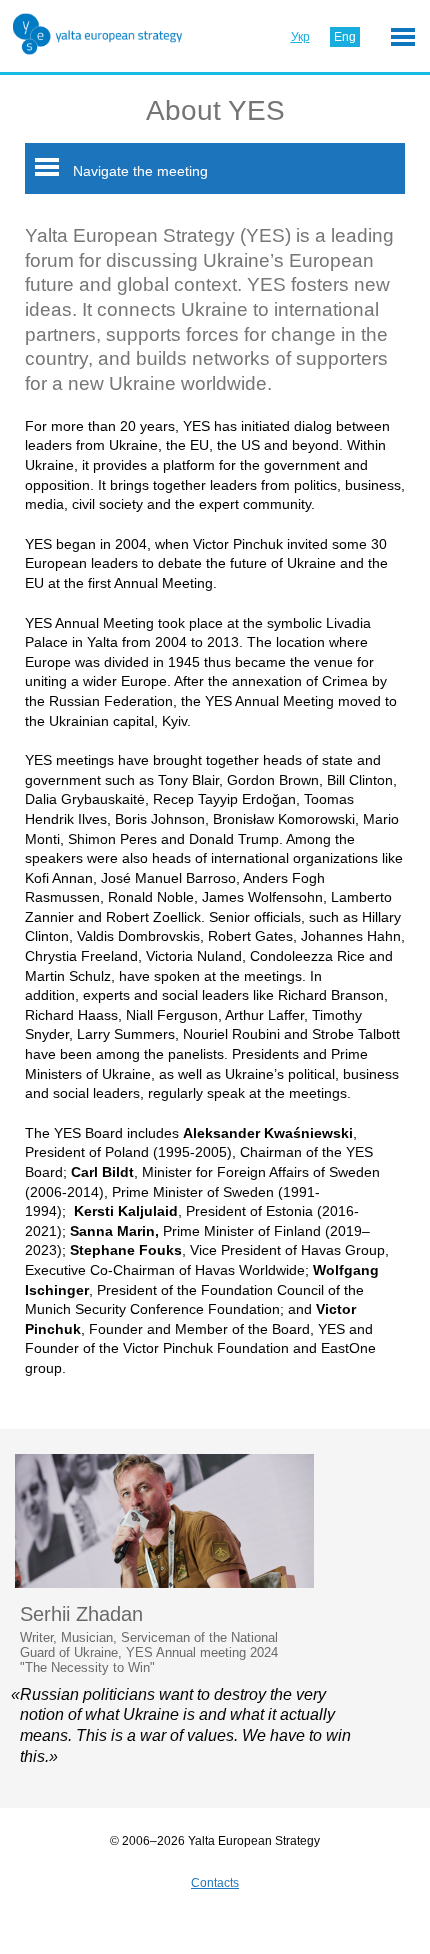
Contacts (215, 1883)
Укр (300, 37)
